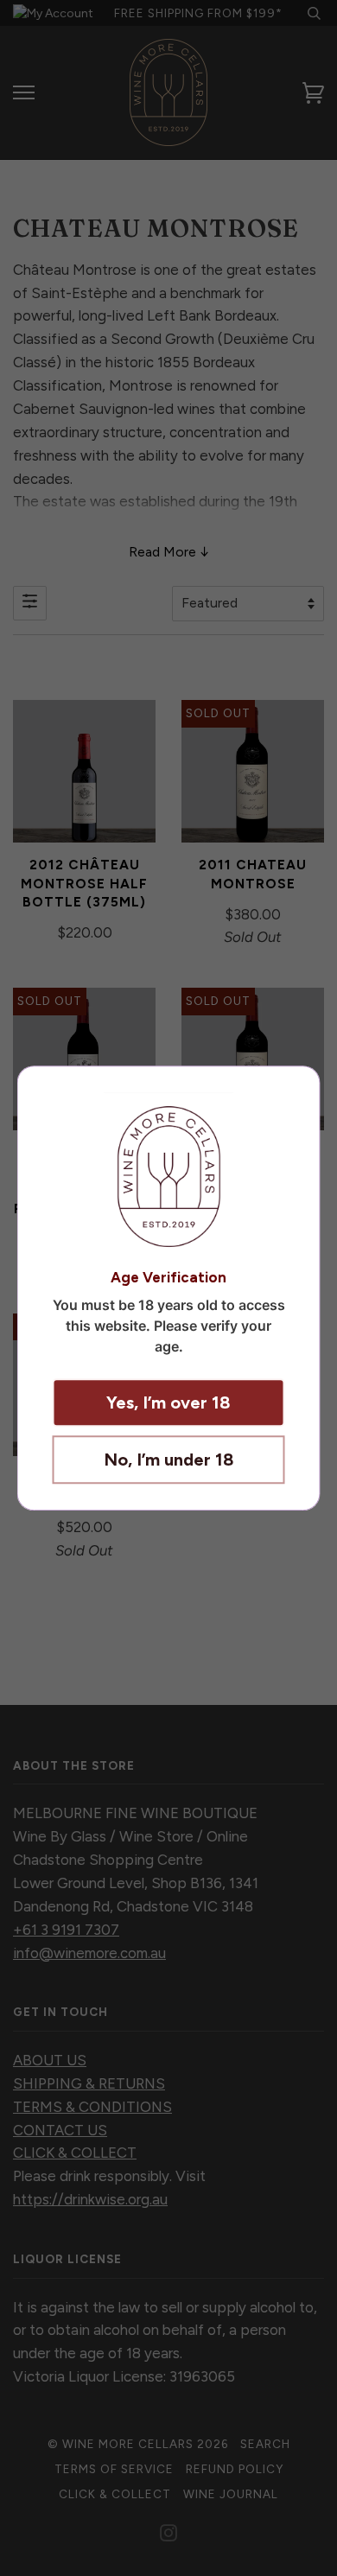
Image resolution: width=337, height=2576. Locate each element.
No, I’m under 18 (169, 1460)
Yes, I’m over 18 (168, 1402)
